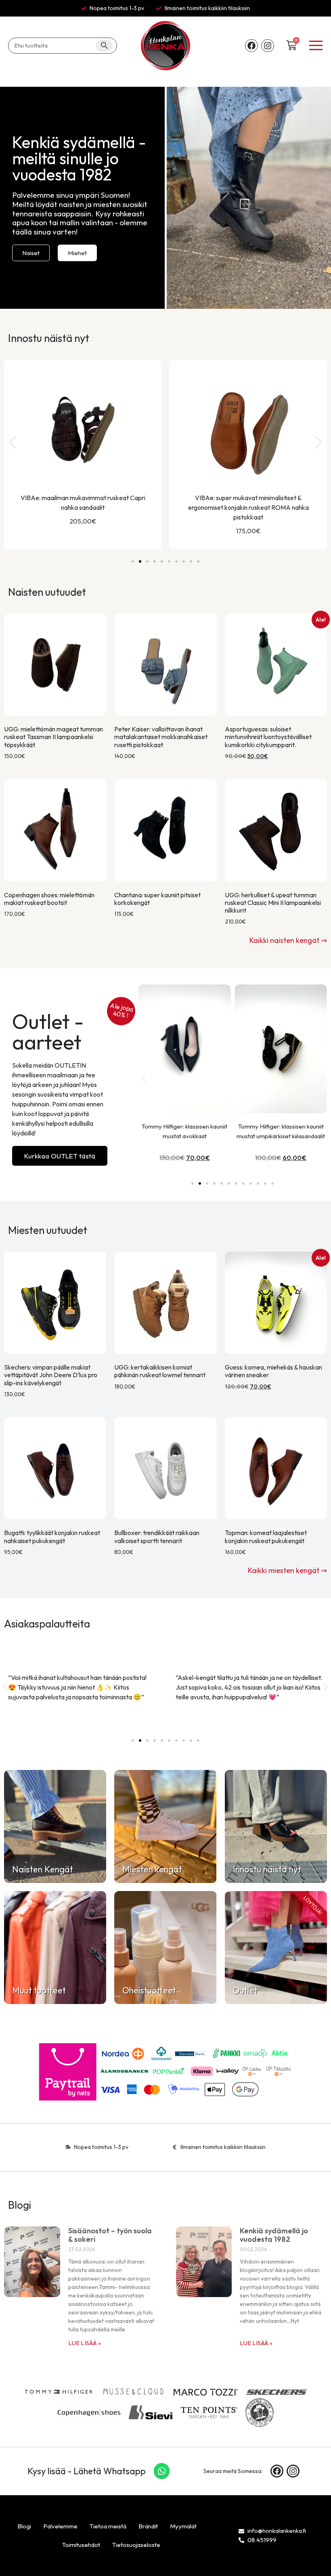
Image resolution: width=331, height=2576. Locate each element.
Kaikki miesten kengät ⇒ (287, 1570)
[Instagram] (268, 46)
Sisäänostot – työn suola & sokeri (110, 2235)
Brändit (148, 2526)
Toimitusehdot (81, 2545)
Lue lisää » (85, 2343)
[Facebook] (251, 46)
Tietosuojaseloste (136, 2545)
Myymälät (183, 2526)
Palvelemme (60, 2526)
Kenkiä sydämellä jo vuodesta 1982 (274, 2235)
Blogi (24, 2526)
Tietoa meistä (108, 2526)
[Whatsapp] (162, 2471)
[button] (13, 442)
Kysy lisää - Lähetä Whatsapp (87, 2471)
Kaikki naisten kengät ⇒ (288, 940)
